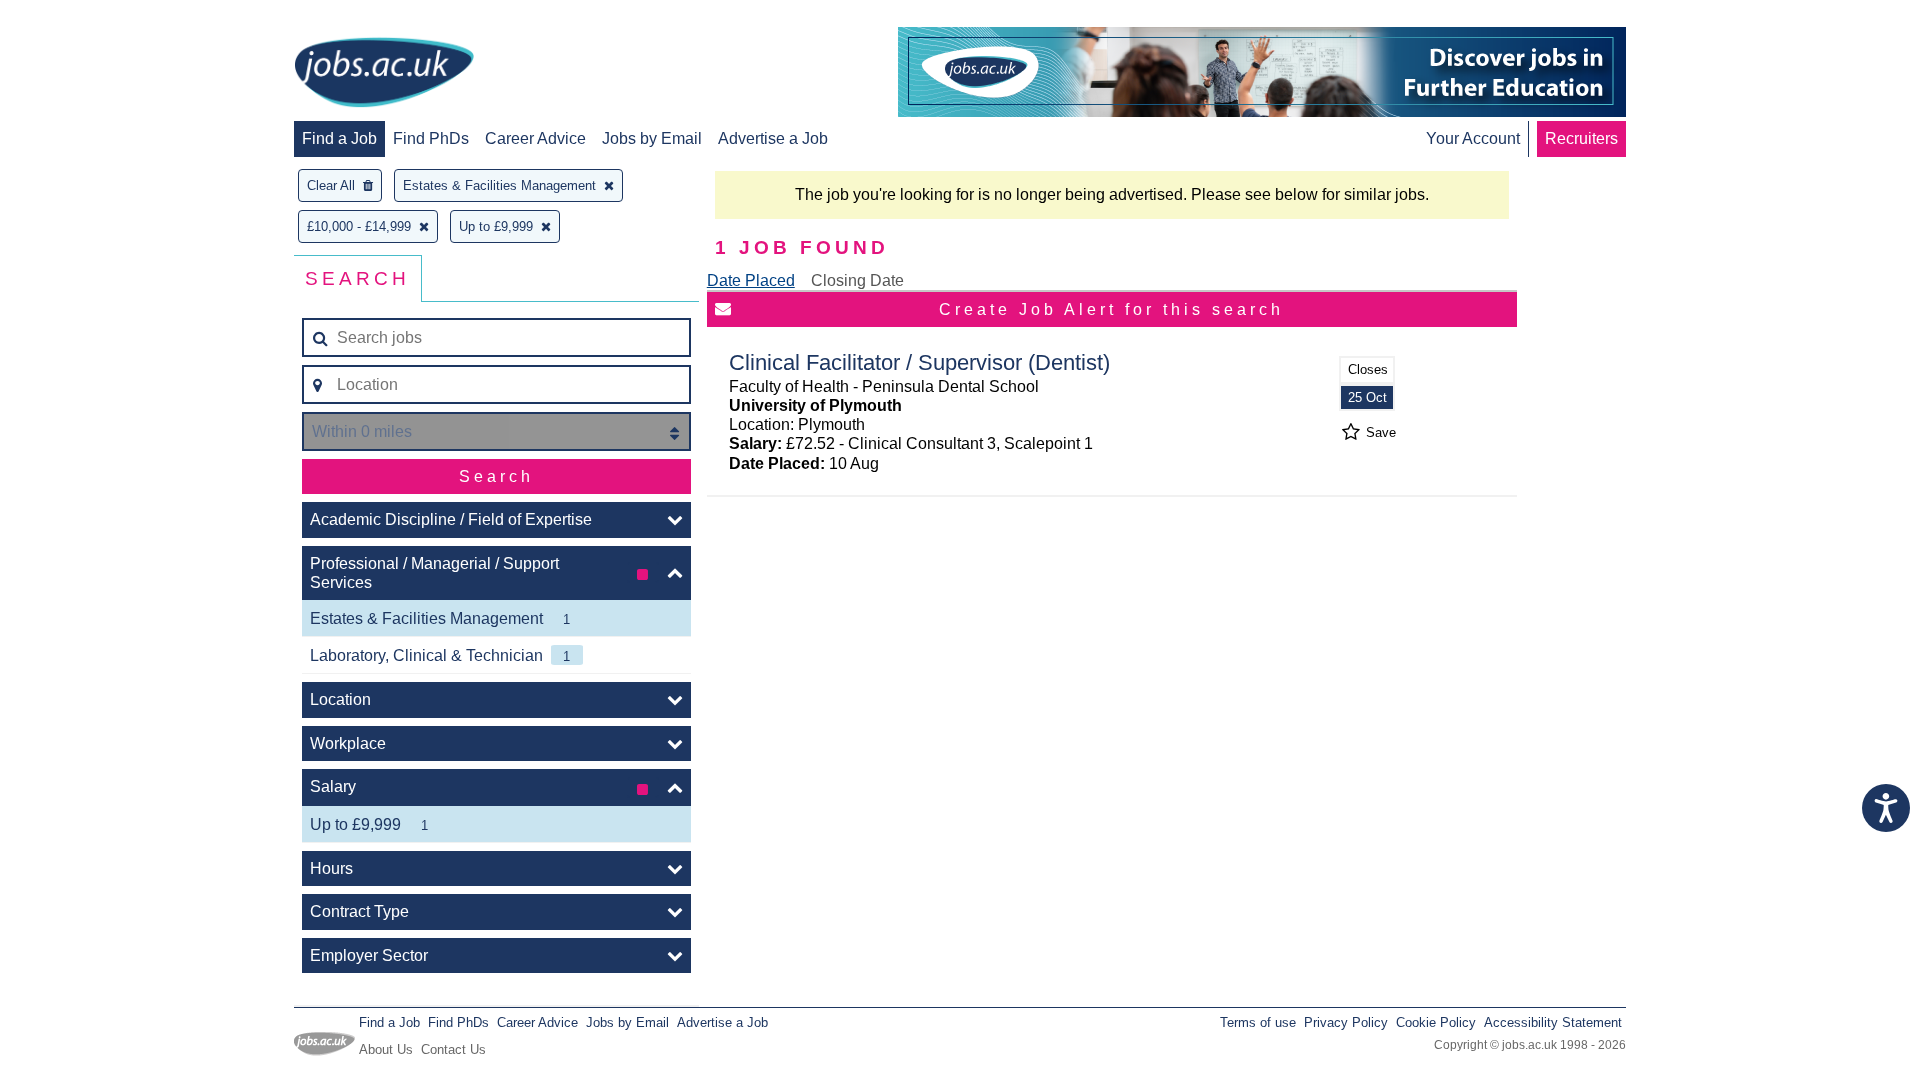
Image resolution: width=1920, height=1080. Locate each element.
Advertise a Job (773, 138)
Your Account (1473, 138)
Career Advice (535, 138)
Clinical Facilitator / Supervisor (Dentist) (919, 362)
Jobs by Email (652, 138)
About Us (386, 1049)
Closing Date (857, 280)
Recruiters (1581, 138)
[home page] (384, 74)
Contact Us (453, 1049)
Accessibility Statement (1553, 1022)
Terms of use (1258, 1022)
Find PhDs (431, 138)
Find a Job (339, 138)
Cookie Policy (1436, 1022)
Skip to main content (80, 17)
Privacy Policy (1346, 1022)
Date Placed (751, 280)
